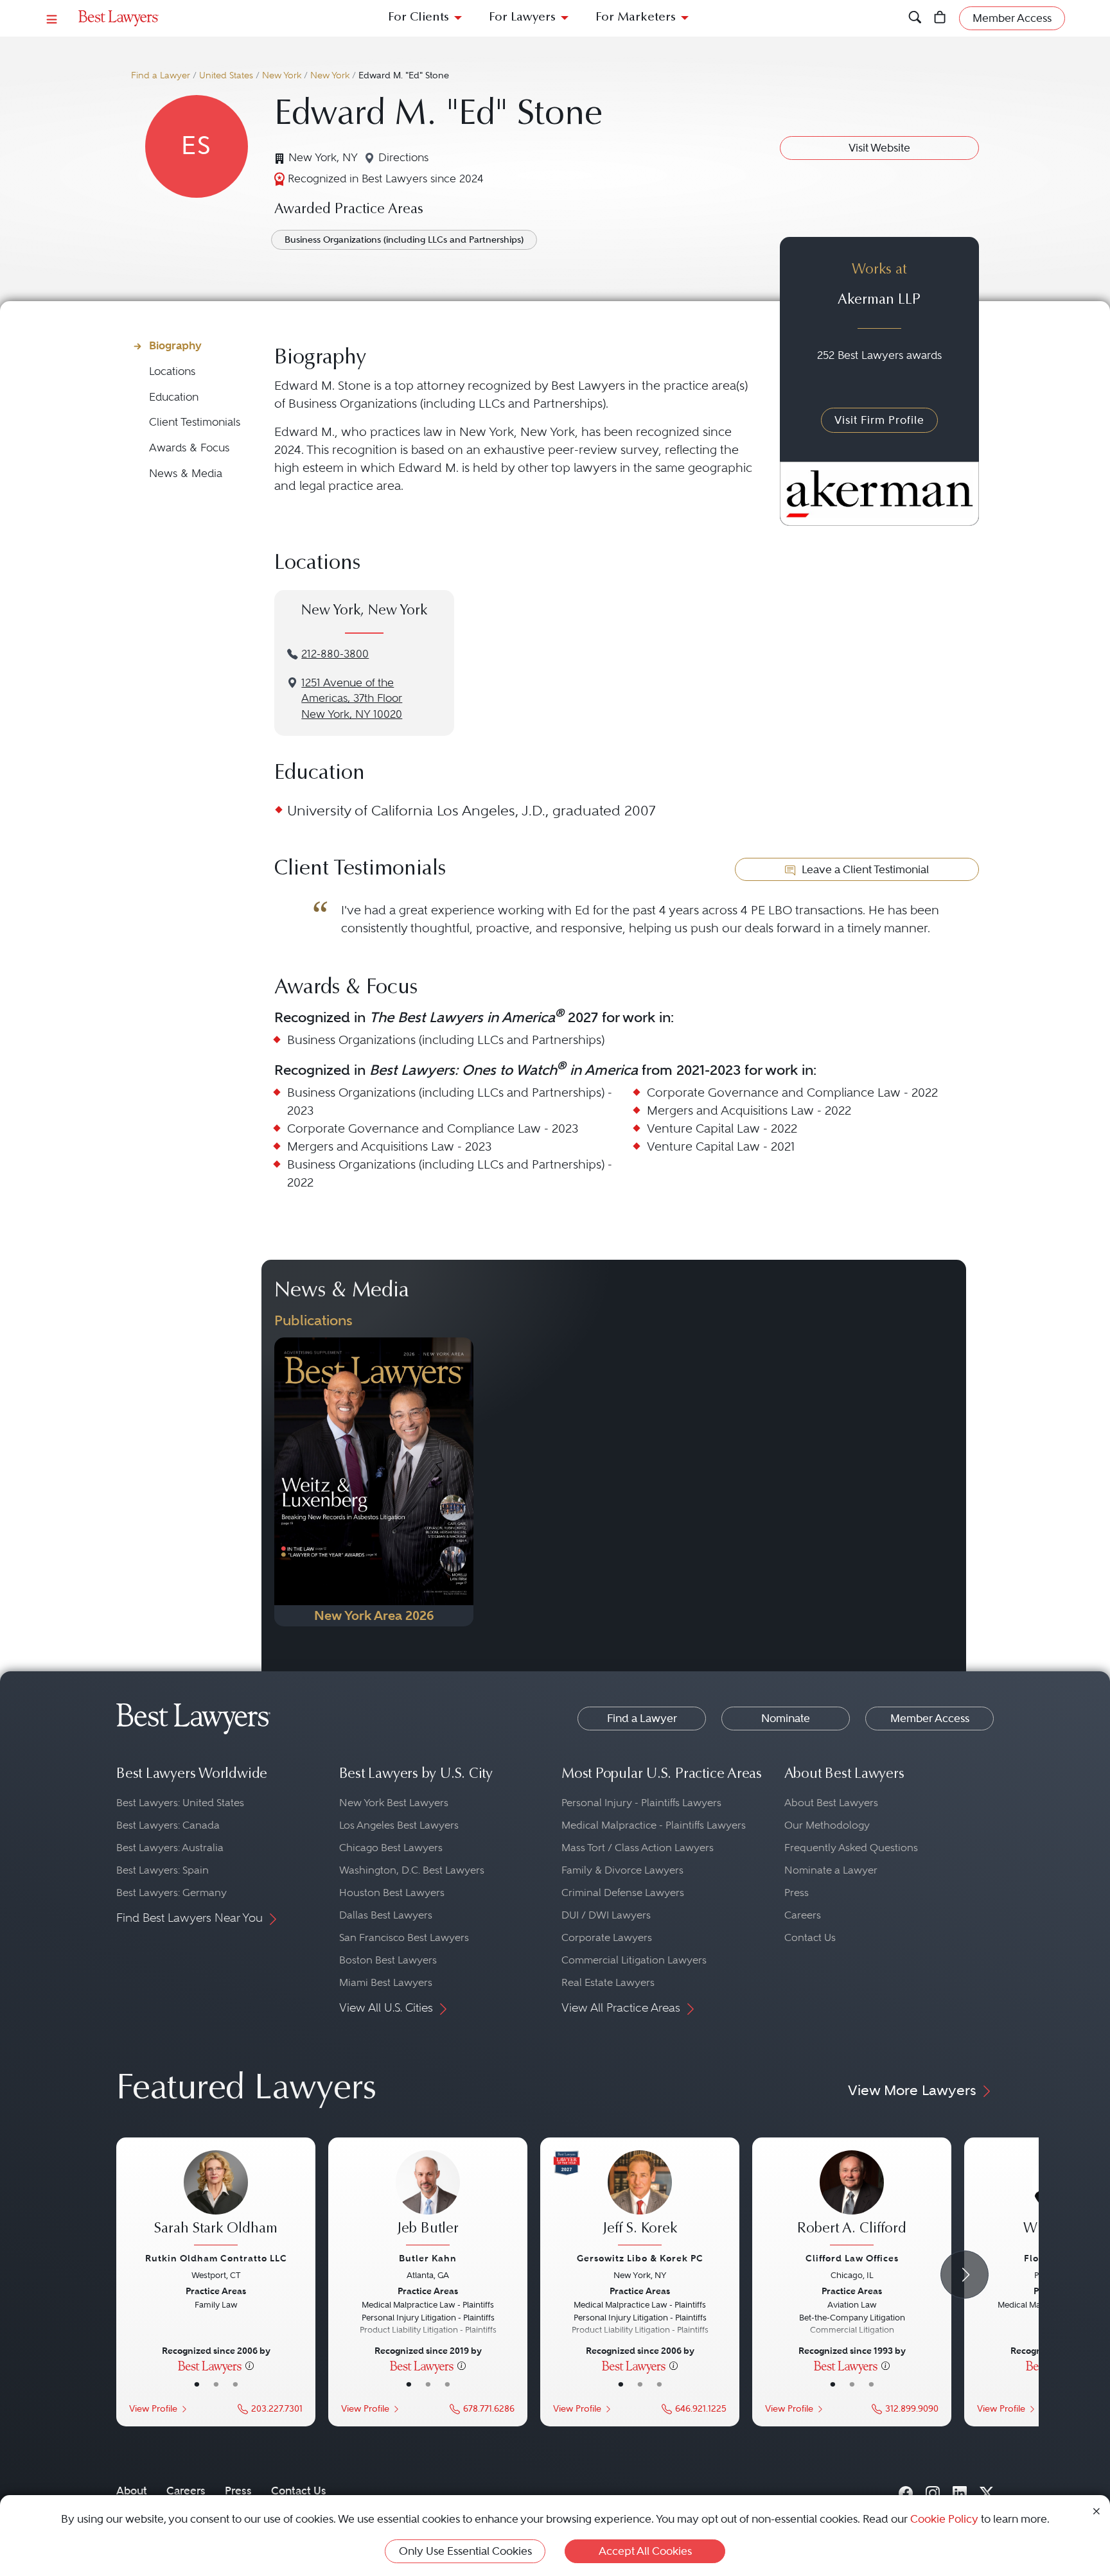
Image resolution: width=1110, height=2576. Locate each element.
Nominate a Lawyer (831, 1870)
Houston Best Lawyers (392, 1893)
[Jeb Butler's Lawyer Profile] (428, 2200)
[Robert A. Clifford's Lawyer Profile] (852, 2200)
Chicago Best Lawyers (391, 1848)
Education (174, 397)
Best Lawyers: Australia (170, 1848)
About (132, 2491)
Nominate (786, 1718)
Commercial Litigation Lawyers (634, 1960)
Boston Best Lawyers (388, 1960)
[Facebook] (906, 2491)
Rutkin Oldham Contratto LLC (216, 2258)
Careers (803, 1915)
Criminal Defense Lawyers (623, 1893)
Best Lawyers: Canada (168, 1825)
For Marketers (636, 18)
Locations (172, 371)
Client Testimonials (195, 422)
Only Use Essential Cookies (465, 2551)
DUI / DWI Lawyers (606, 1915)
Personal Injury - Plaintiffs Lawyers (641, 1803)
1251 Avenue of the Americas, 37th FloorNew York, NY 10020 (352, 699)
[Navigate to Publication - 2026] (374, 1482)
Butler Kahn (428, 2258)
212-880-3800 (335, 654)
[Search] (915, 18)
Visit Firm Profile (879, 420)
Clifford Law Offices (852, 2258)
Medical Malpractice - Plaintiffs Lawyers (654, 1825)
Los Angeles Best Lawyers (399, 1825)
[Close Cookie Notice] (1097, 2510)
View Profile (153, 2409)
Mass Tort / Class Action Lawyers (638, 1848)
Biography (175, 345)
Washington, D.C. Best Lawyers (412, 1870)
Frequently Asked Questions (851, 1848)
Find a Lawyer (161, 75)
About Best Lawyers (831, 1803)
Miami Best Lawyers (386, 1982)
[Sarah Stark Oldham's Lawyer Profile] (216, 2200)
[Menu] (52, 18)
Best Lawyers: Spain (163, 1870)
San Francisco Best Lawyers (404, 1937)
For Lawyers (522, 18)
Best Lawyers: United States (180, 1803)
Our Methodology (827, 1825)
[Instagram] (933, 2491)
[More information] (250, 2365)
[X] (987, 2491)
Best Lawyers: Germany (172, 1893)
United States (226, 75)
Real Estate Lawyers (608, 1982)
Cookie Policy (944, 2519)
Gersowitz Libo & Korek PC (640, 2258)
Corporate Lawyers (607, 1937)
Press (797, 1893)
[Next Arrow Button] (965, 2275)
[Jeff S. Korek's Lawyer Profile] (640, 2200)
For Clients (418, 18)
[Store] (940, 18)
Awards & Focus (189, 448)
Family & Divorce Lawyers (622, 1870)
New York (282, 75)
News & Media (186, 474)
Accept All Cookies (645, 2551)
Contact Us (810, 1937)
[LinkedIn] (960, 2491)
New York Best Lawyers (394, 1803)
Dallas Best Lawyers (386, 1915)
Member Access (930, 1718)
